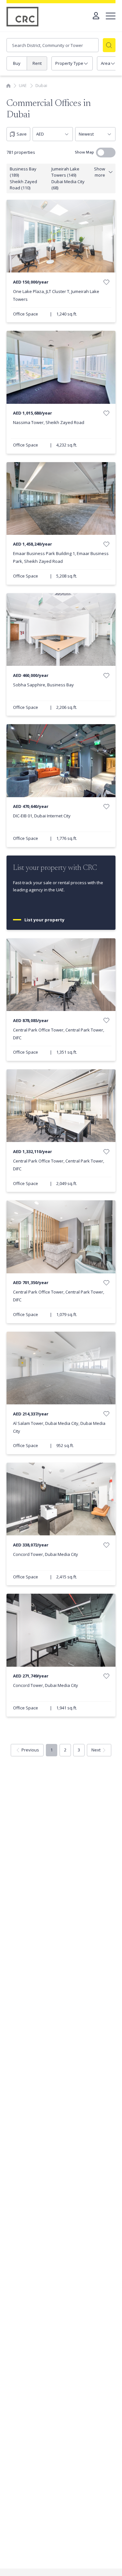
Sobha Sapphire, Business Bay (43, 685)
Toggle (106, 153)
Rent (37, 63)
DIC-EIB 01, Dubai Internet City (42, 816)
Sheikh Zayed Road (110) (23, 185)
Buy (17, 63)
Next (96, 1750)
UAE (23, 85)
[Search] (109, 45)
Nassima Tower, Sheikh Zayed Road (49, 422)
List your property (45, 920)
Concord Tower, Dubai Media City (46, 1554)
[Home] (8, 85)
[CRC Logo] (23, 17)
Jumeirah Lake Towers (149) (65, 172)
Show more (100, 172)
